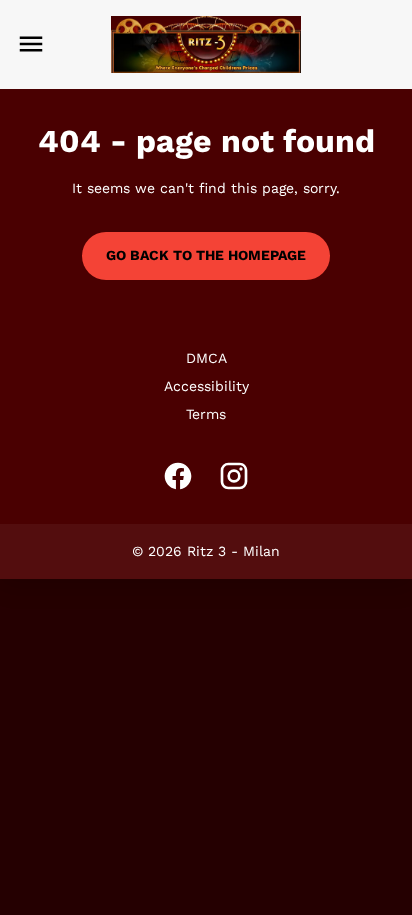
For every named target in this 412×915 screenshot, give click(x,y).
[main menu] (31, 44)
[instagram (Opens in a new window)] (234, 476)
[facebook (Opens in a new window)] (178, 476)
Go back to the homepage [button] (206, 255)
